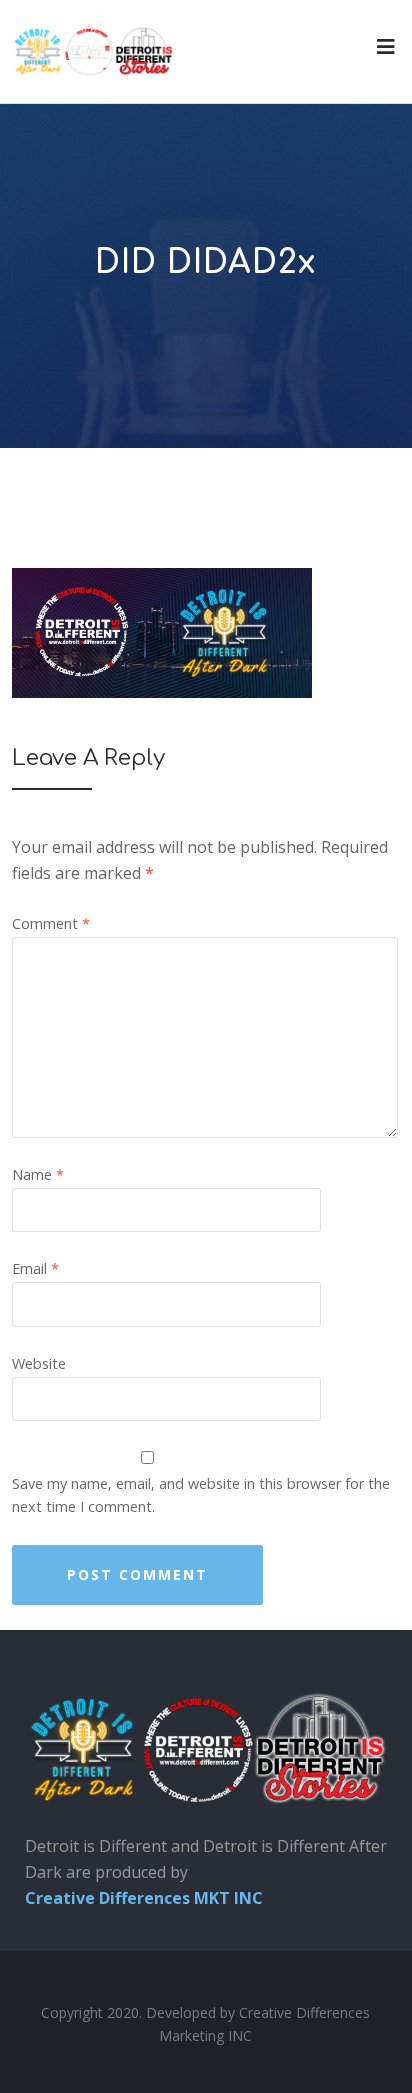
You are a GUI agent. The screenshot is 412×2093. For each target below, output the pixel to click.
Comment (51, 923)
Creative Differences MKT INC (144, 1898)
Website (39, 1363)
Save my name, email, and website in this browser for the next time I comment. (201, 1495)
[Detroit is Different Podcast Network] (93, 51)
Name (38, 1174)
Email (35, 1268)
